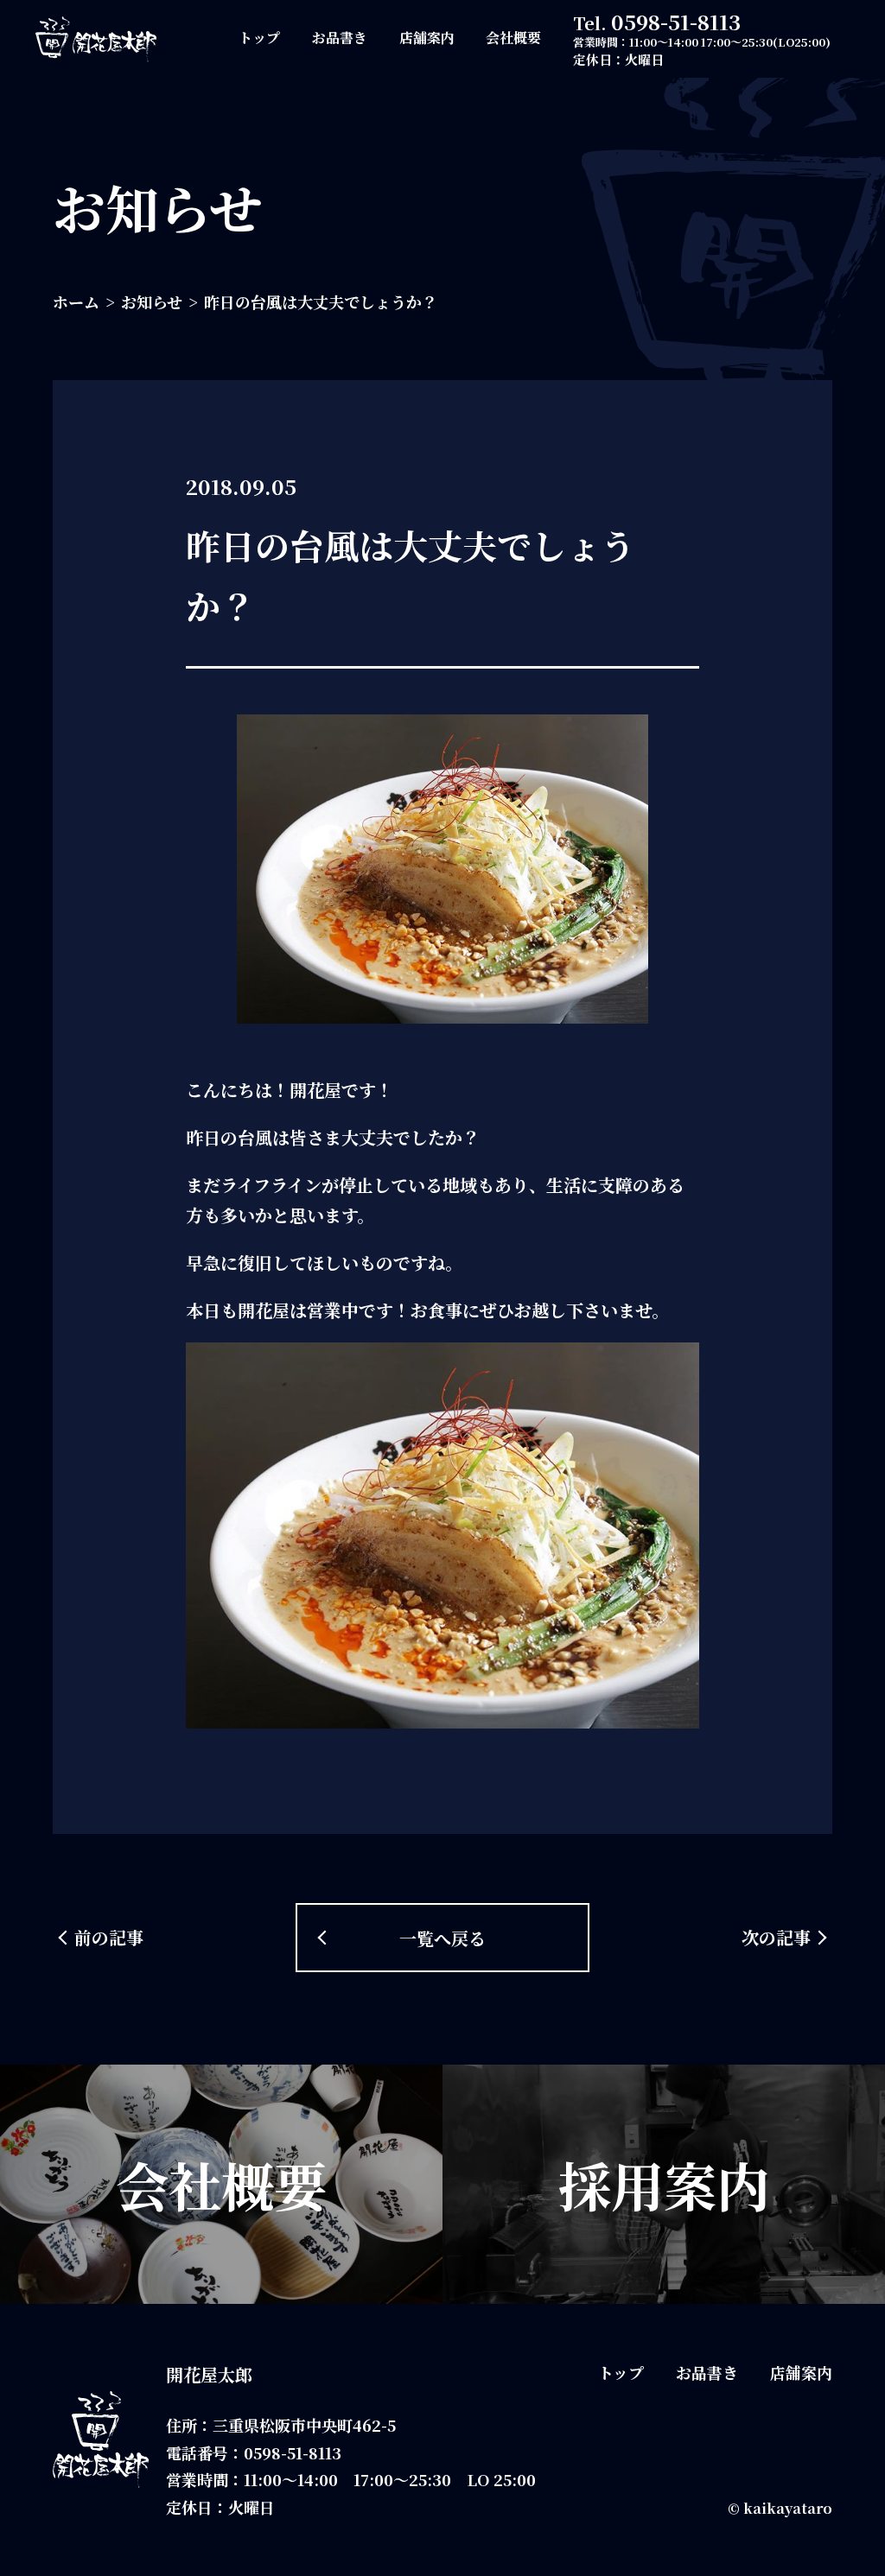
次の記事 (776, 1937)
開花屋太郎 (209, 2374)
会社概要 (513, 38)
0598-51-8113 (676, 21)
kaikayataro (788, 2508)
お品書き (340, 38)
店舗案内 (427, 38)
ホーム (76, 301)
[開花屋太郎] (96, 39)
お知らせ (152, 301)
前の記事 (109, 1937)
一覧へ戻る (442, 1938)
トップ (259, 38)
